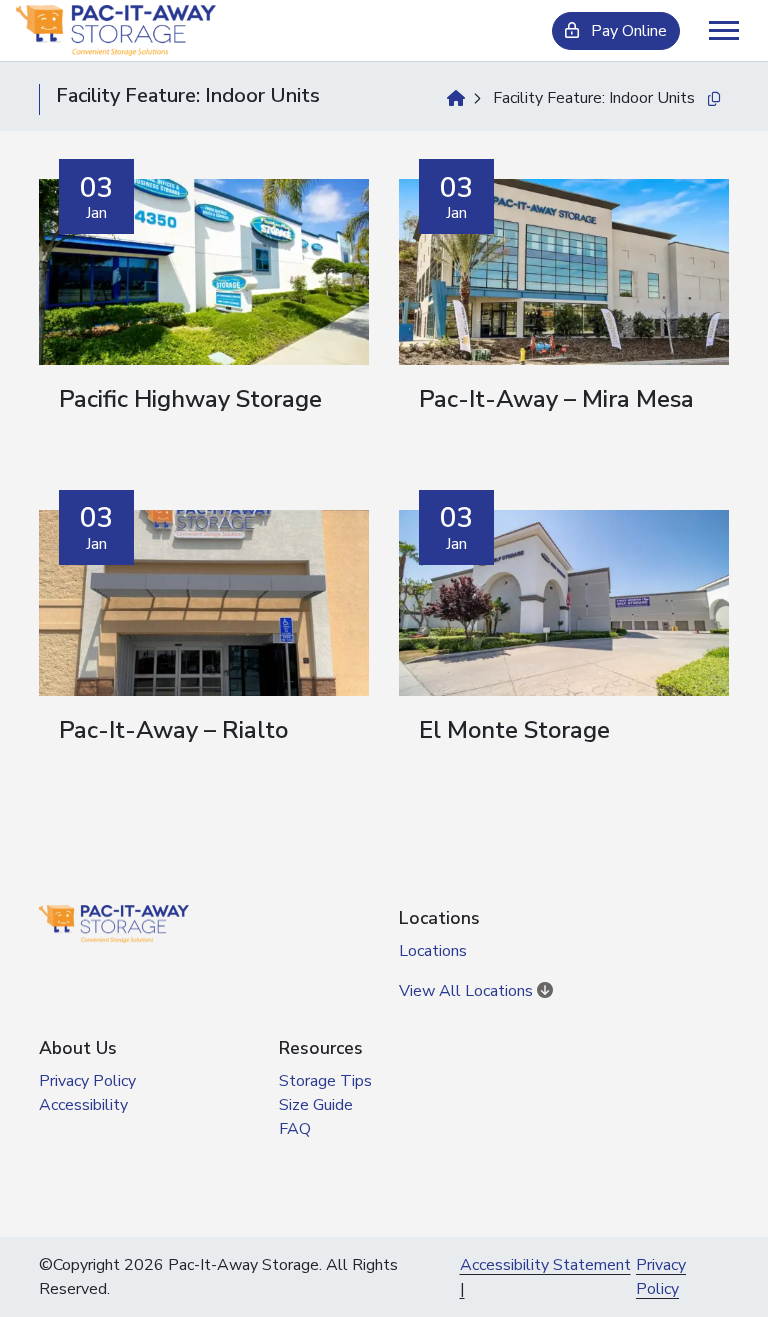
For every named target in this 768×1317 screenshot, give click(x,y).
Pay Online (627, 31)
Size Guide (316, 1105)
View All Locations (468, 991)
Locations (433, 951)
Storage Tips (325, 1081)
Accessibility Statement (545, 1265)
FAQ (295, 1129)
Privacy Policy (87, 1081)
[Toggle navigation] (724, 30)
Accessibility (83, 1105)
